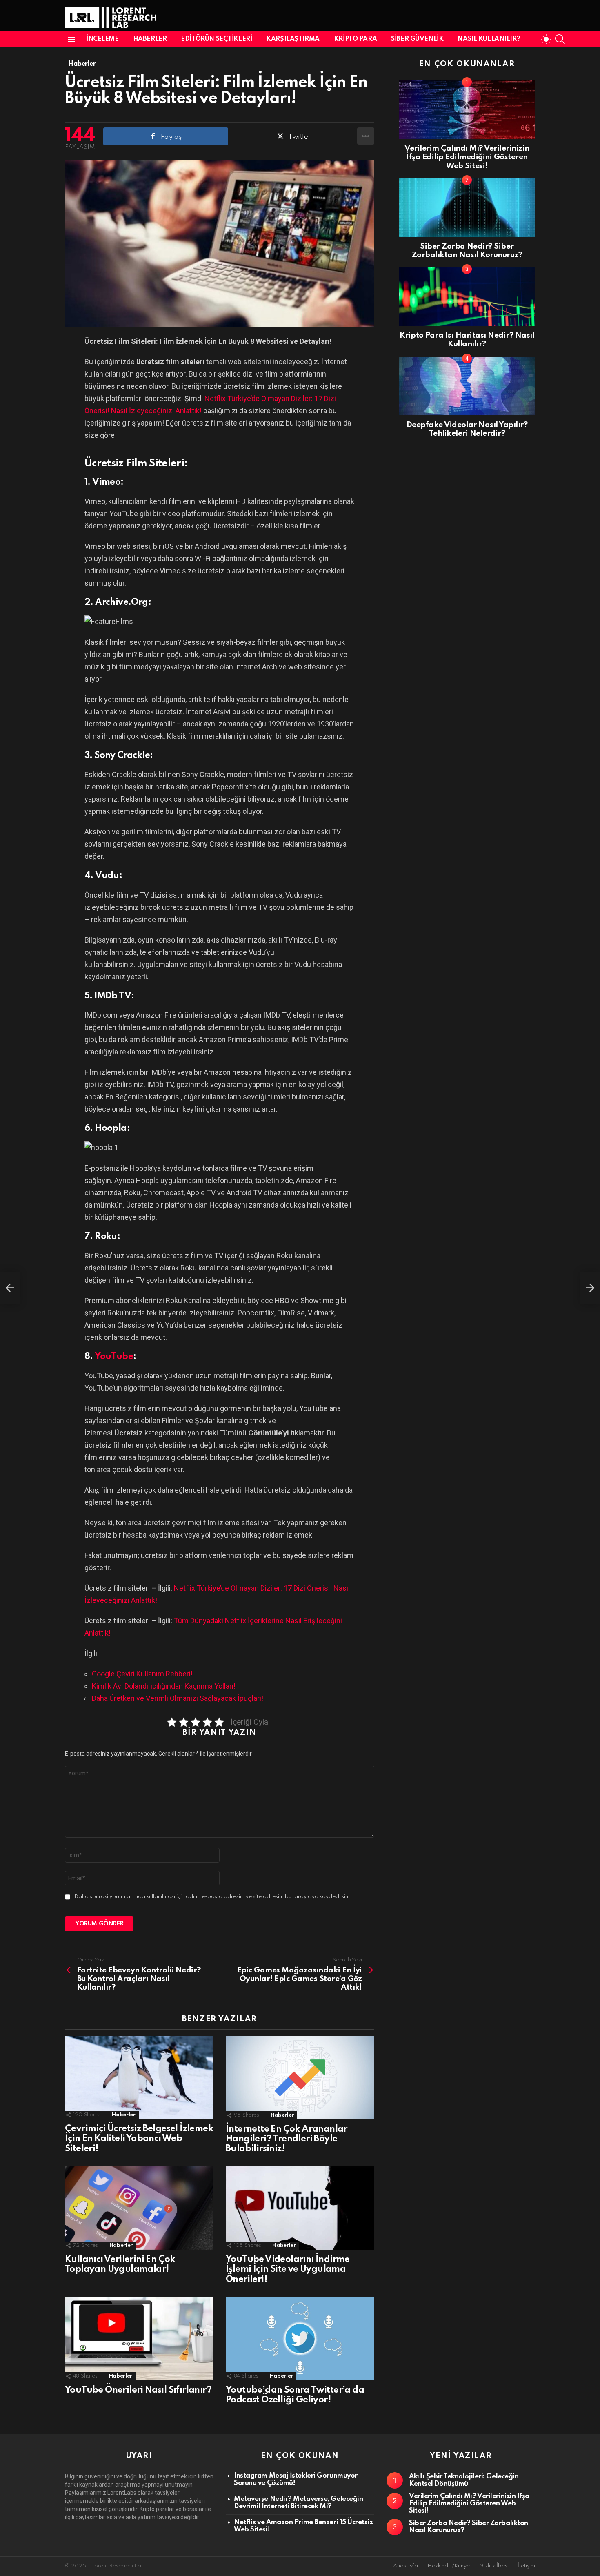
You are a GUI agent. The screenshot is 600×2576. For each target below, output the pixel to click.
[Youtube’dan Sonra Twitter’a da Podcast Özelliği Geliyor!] (300, 2339)
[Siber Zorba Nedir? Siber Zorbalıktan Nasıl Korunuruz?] (467, 208)
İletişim (527, 2566)
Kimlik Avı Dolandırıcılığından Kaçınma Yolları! (164, 1686)
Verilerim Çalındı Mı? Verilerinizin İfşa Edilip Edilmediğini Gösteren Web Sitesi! (467, 157)
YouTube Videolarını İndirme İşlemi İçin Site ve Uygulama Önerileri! (288, 2269)
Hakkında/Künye (449, 2566)
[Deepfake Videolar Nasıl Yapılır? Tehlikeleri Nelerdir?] (467, 386)
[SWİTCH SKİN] (546, 39)
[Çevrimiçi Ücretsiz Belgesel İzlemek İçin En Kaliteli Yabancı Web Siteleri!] (139, 2078)
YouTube (114, 1357)
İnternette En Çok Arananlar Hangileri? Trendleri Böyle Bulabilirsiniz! (287, 2139)
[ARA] (560, 39)
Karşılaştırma (293, 39)
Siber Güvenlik (417, 39)
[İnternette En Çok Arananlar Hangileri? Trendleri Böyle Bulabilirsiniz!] (300, 2078)
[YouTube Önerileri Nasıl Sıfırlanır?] (139, 2339)
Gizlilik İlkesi (494, 2566)
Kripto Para (355, 39)
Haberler (150, 39)
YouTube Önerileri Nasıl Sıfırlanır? (138, 2390)
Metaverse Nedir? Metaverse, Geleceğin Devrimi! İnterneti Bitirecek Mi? (298, 2503)
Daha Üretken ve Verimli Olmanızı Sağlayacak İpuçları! (178, 1698)
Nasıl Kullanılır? (489, 39)
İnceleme (102, 39)
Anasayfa (406, 2566)
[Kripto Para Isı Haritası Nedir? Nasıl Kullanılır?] (467, 297)
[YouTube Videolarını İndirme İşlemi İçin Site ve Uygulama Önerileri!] (300, 2208)
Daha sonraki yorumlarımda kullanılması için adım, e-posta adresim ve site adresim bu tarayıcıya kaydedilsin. (212, 1897)
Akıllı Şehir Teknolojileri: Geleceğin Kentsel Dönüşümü (464, 2480)
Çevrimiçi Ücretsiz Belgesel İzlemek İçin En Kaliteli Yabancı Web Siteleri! (139, 2139)
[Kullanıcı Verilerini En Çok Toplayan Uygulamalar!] (139, 2208)
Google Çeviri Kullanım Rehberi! (142, 1674)
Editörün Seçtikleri (216, 39)
